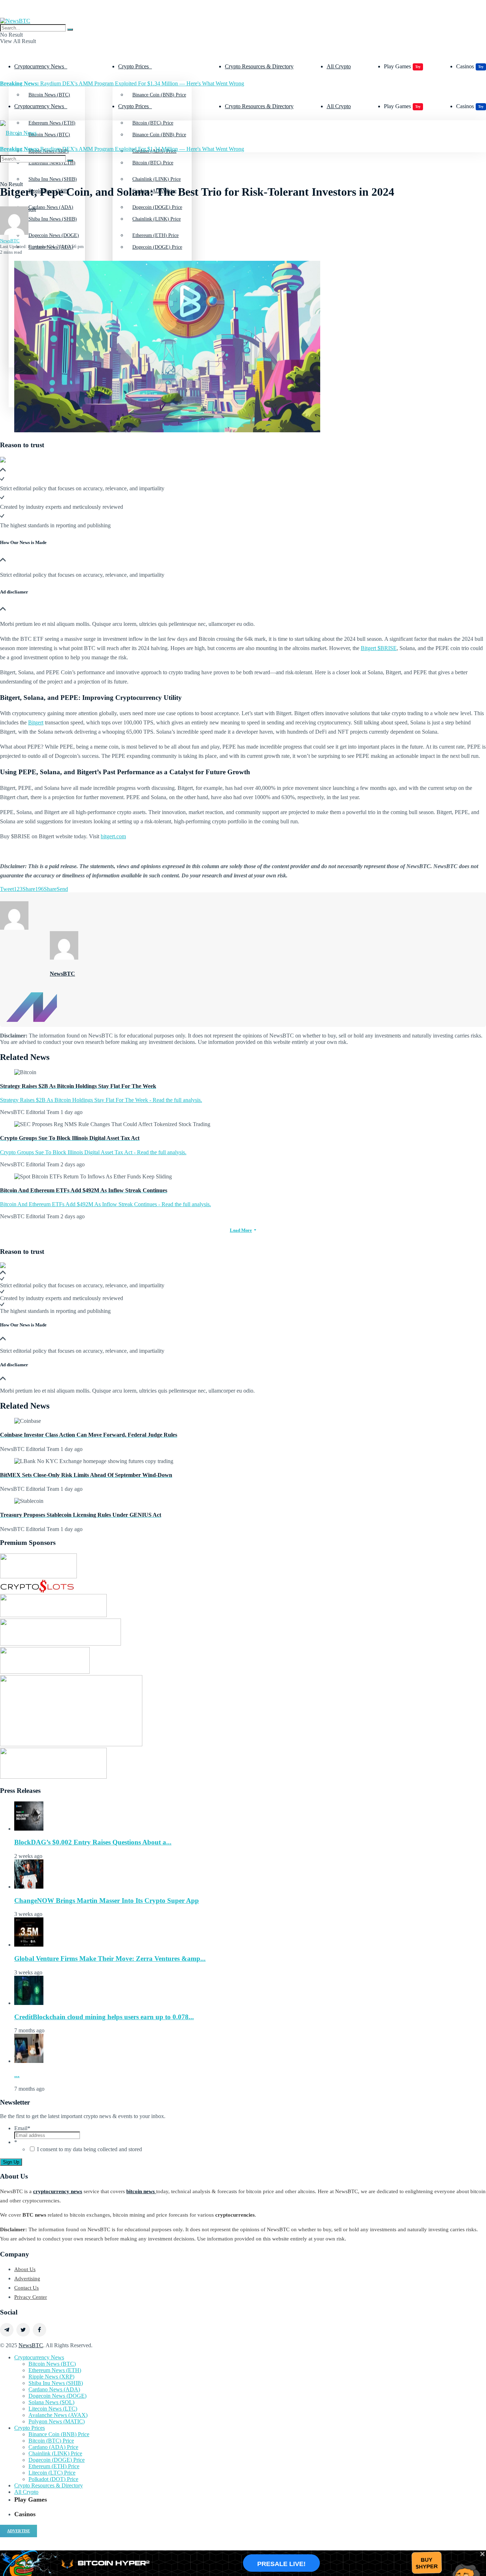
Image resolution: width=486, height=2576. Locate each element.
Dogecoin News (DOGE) (57, 2396)
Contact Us (27, 2288)
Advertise (19, 2531)
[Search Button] (70, 30)
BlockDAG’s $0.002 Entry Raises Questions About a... (93, 1842)
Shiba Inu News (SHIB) (53, 219)
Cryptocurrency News (39, 66)
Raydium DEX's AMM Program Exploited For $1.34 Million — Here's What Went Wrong (122, 83)
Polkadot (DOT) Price (53, 2479)
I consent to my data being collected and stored (89, 2149)
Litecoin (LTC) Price (52, 2473)
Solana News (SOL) (51, 2402)
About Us (25, 2269)
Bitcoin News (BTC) (49, 95)
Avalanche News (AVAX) (58, 2415)
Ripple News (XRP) (51, 2377)
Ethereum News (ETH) (55, 2370)
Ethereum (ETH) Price (54, 2466)
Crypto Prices (133, 66)
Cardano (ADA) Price (53, 2447)
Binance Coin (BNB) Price (159, 95)
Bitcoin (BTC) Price (153, 163)
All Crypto (339, 66)
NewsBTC (10, 241)
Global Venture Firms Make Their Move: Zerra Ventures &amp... (110, 1959)
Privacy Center (31, 2297)
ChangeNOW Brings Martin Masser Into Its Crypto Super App (107, 1901)
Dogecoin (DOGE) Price (157, 247)
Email (22, 2128)
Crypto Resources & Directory (259, 66)
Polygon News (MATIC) (57, 2421)
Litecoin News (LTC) (53, 2409)
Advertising (27, 2279)
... (17, 2075)
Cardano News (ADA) (54, 2389)
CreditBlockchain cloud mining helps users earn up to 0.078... (104, 2017)
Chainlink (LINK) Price (157, 219)
